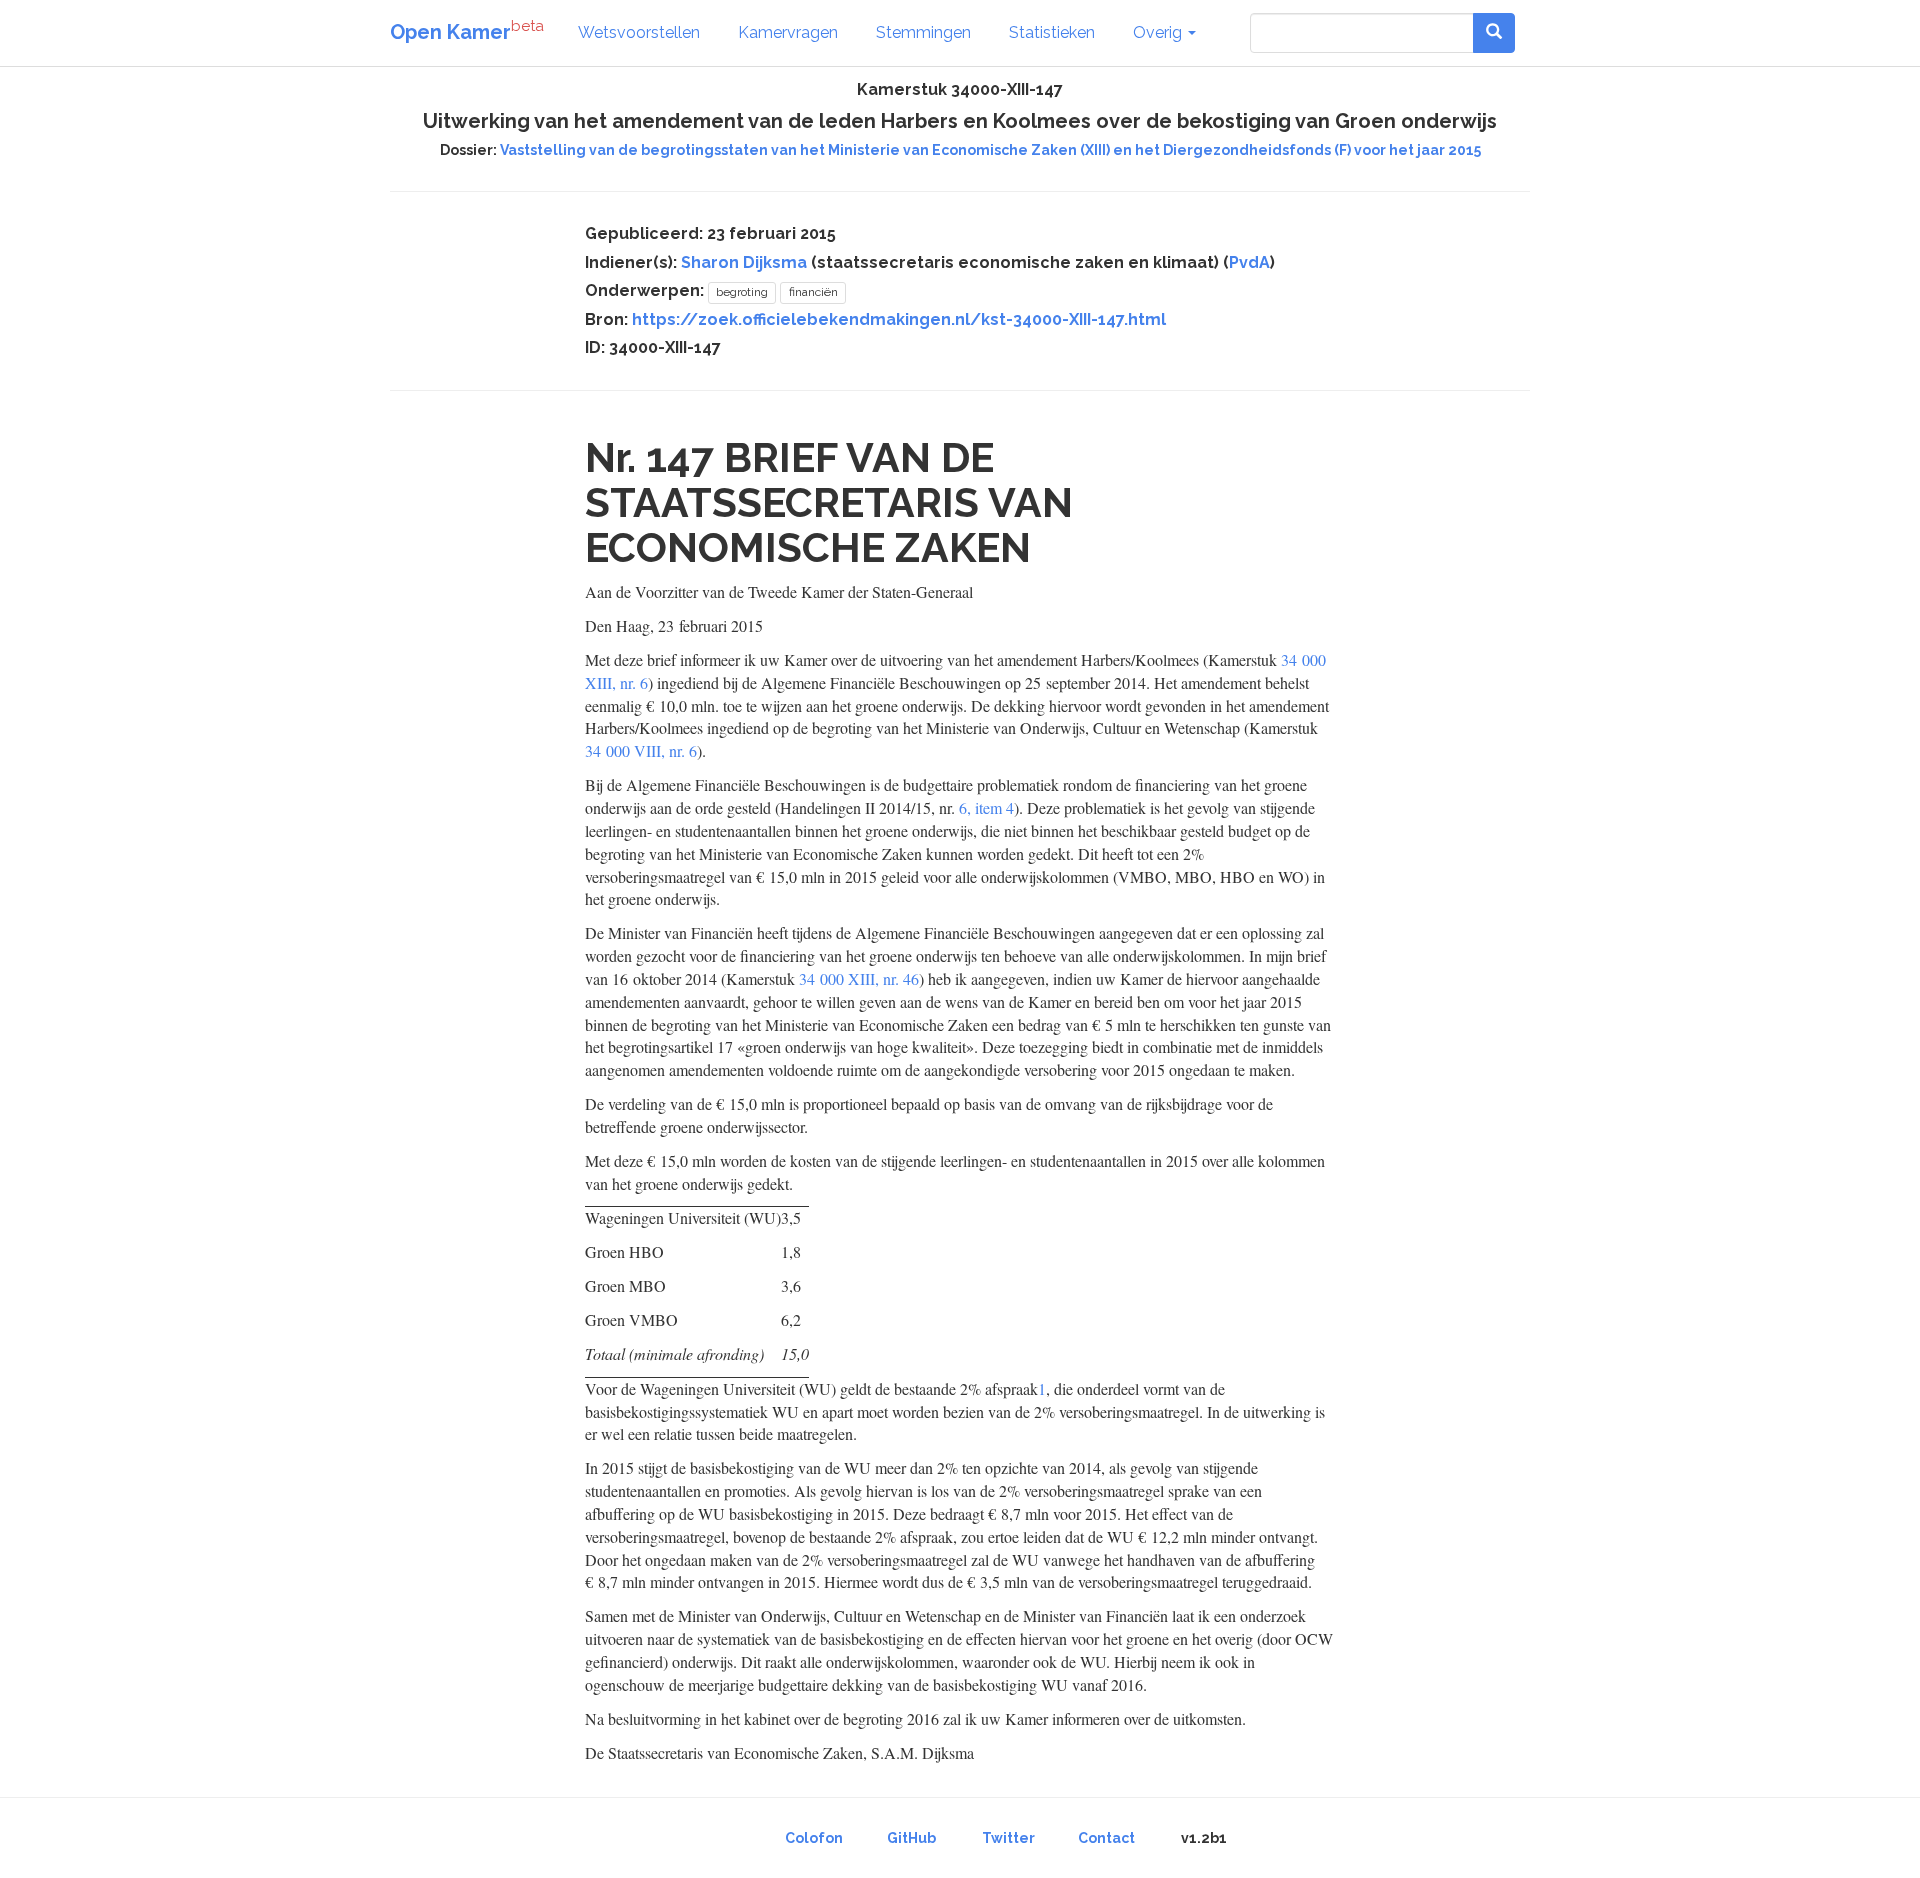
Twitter (1008, 1838)
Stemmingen (923, 32)
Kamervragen (788, 32)
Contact (1106, 1838)
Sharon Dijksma (744, 262)
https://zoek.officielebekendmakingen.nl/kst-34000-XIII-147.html (899, 319)
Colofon (814, 1838)
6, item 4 (986, 807)
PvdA (1249, 262)
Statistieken (1052, 32)
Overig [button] (1159, 32)
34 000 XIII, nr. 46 (859, 978)
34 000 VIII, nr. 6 (641, 750)
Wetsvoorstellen (639, 32)
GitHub (911, 1838)
